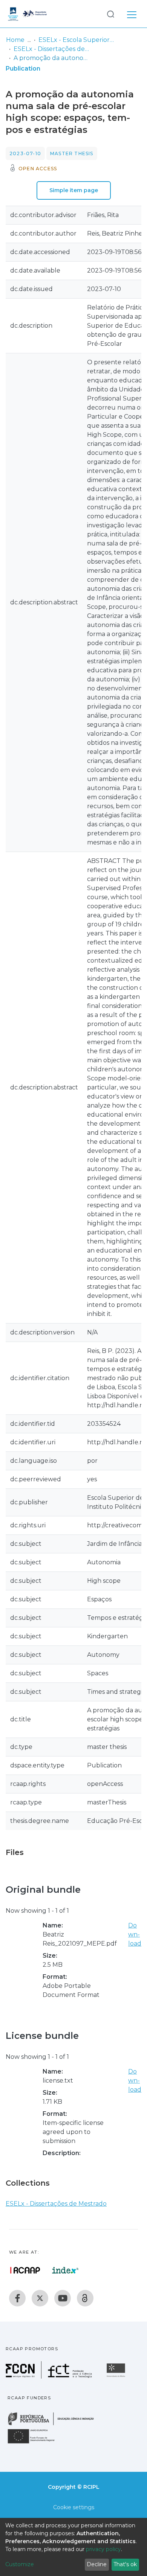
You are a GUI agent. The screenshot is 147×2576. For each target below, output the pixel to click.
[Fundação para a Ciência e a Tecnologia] (50, 2376)
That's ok (125, 2564)
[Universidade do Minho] (117, 2376)
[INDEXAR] (65, 2270)
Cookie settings (74, 2507)
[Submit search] (110, 14)
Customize (20, 2564)
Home (15, 40)
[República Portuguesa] (55, 2424)
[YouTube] (63, 2298)
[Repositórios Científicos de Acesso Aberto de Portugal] (25, 2270)
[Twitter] (40, 2298)
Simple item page (74, 190)
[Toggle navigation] (132, 14)
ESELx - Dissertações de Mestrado (51, 49)
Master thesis (72, 153)
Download (135, 1934)
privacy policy (103, 2549)
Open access (38, 169)
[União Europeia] (35, 2443)
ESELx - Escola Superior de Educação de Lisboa (76, 40)
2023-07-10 (25, 153)
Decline (97, 2564)
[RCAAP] (85, 2298)
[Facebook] (17, 2298)
